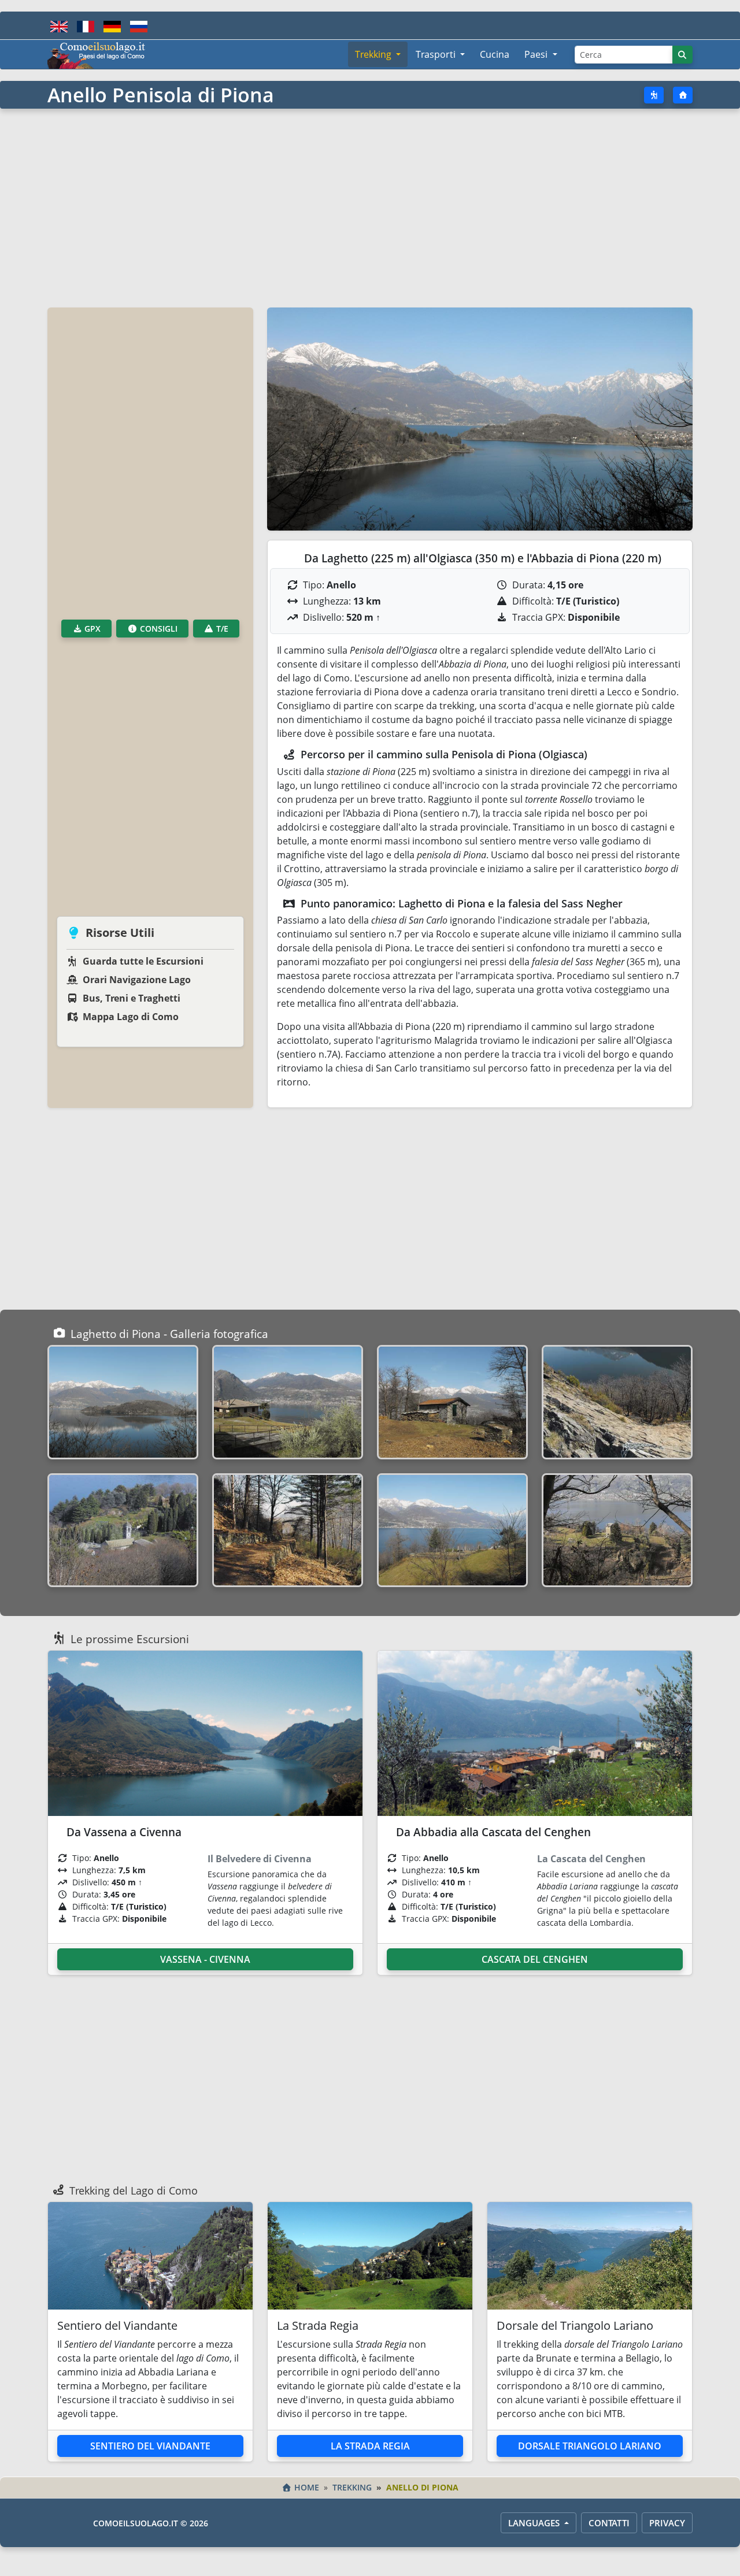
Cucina (495, 54)
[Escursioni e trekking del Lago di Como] (654, 95)
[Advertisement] (370, 207)
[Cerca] (683, 55)
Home (307, 2487)
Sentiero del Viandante (150, 2446)
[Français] (86, 25)
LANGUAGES (535, 2523)
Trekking (352, 2487)
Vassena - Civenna (205, 1959)
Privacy (667, 2523)
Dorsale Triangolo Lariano (590, 2446)
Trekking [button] (374, 54)
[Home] (683, 95)
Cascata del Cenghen (535, 1959)
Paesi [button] (537, 54)
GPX (91, 629)
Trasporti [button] (437, 54)
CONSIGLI (158, 629)
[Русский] (139, 25)
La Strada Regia (370, 2446)
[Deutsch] (112, 25)
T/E (221, 629)
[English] (59, 25)
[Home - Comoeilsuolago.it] (97, 54)
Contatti (609, 2523)
